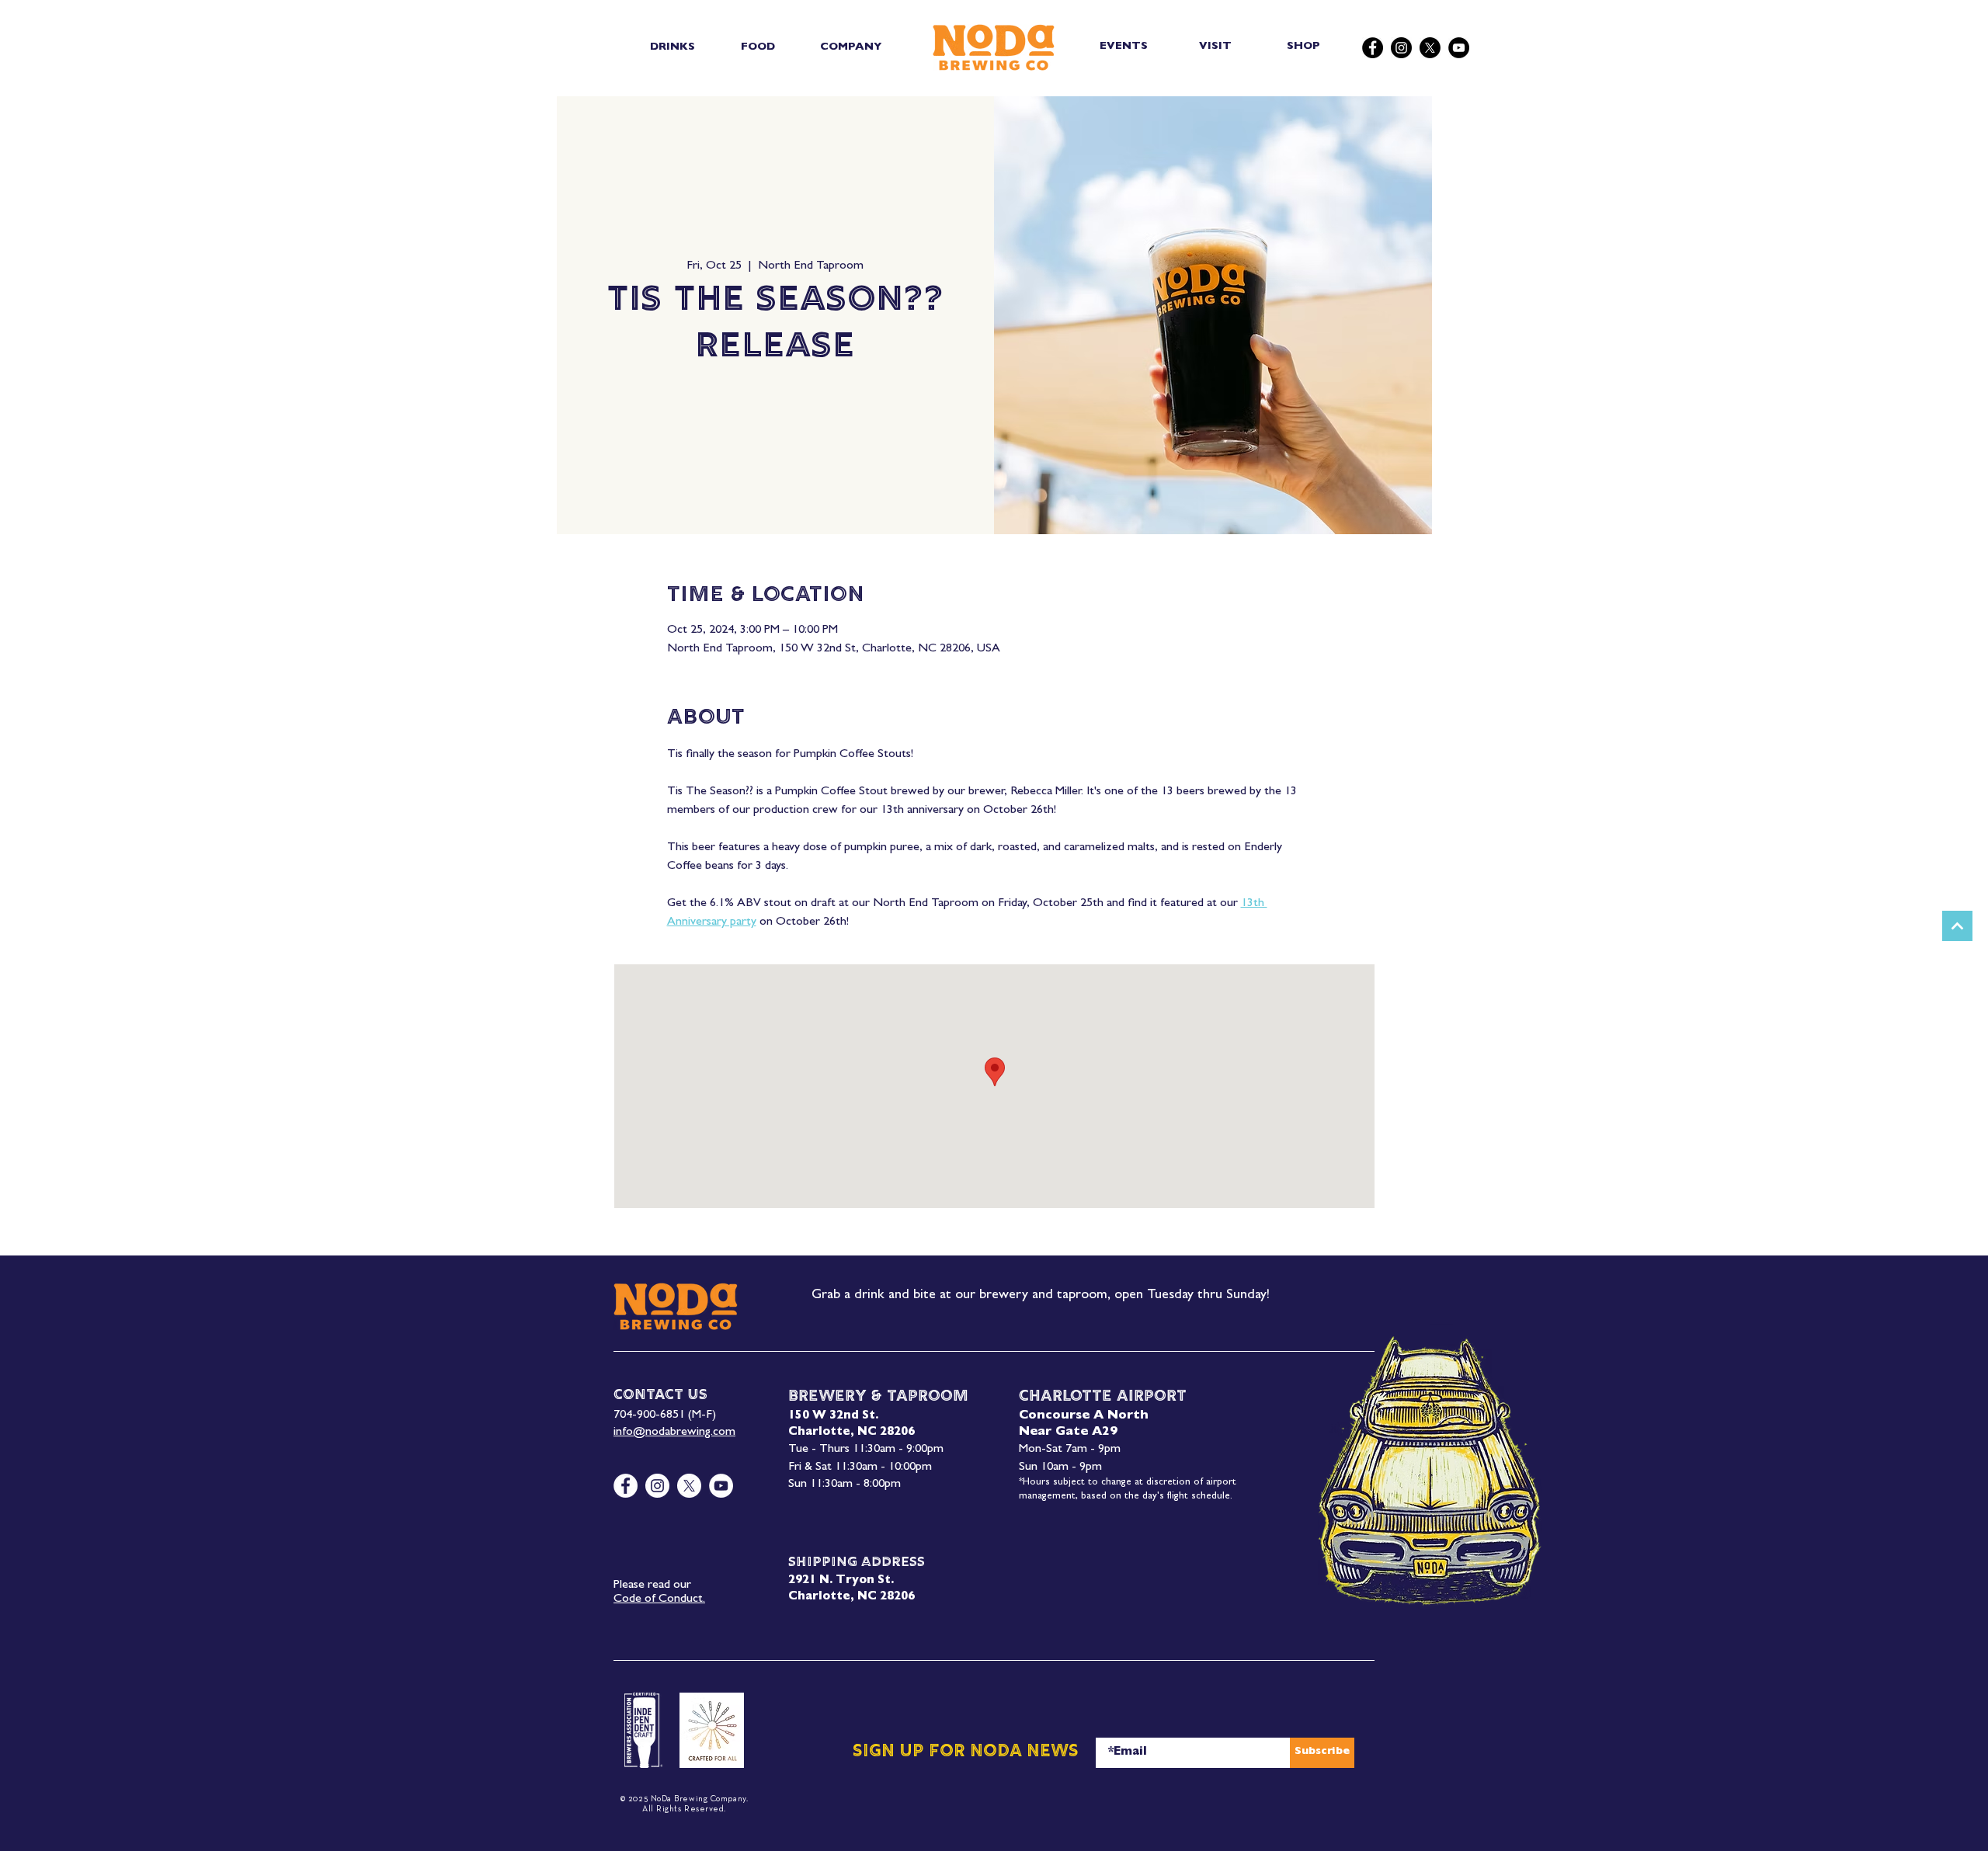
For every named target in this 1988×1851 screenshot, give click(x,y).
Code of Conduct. (659, 1599)
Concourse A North (1084, 1416)
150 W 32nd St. (833, 1417)
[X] (1430, 48)
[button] (672, 47)
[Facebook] (1373, 48)
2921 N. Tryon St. (841, 1581)
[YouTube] (1459, 48)
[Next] (1957, 926)
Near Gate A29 (1068, 1433)
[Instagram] (1401, 48)
